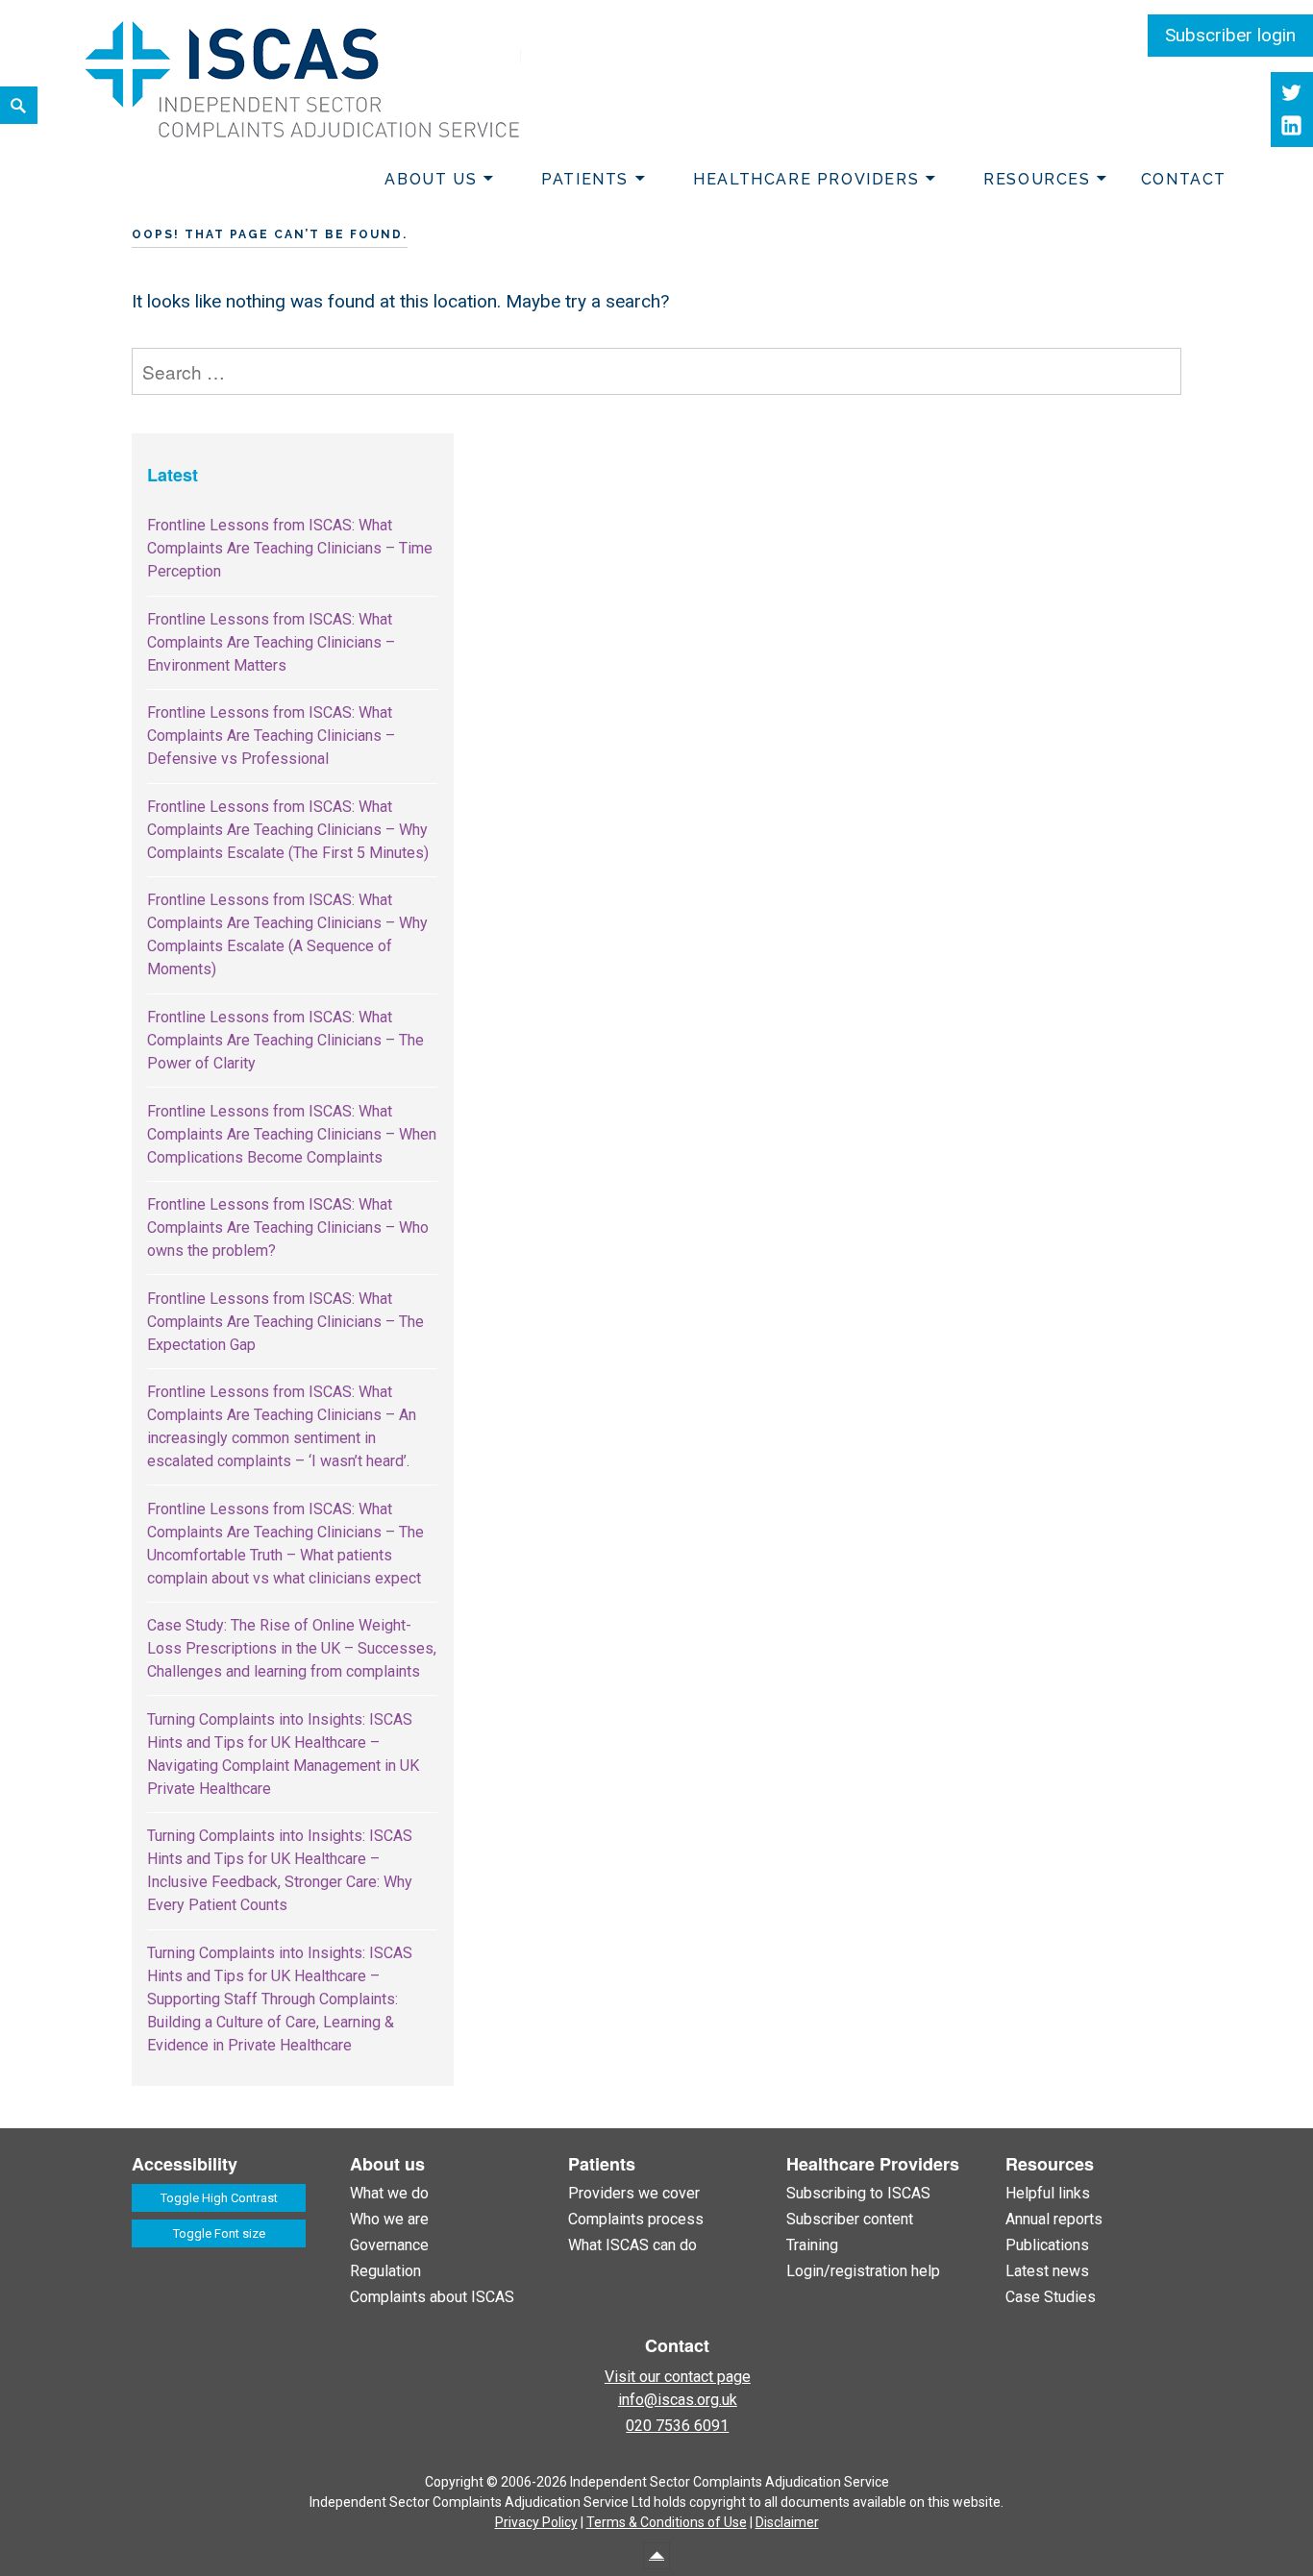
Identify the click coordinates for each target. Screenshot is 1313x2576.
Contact (1184, 179)
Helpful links (1048, 2193)
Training (812, 2245)
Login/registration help (863, 2271)
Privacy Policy (536, 2522)
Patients (585, 179)
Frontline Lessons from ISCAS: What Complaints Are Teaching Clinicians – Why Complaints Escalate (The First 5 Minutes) (288, 830)
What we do (389, 2193)
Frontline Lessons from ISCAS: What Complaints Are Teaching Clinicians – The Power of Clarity (285, 1040)
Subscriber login (1230, 35)
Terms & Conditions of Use (667, 2522)
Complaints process (636, 2219)
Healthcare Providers (806, 179)
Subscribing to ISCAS (858, 2193)
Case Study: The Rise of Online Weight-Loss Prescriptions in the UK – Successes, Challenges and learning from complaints (292, 1648)
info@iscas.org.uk (678, 2400)
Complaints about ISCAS (432, 2297)
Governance (389, 2245)
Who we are (389, 2219)
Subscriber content (850, 2219)
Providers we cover (634, 2193)
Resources (1037, 179)
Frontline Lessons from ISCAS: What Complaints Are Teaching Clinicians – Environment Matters (271, 642)
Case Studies (1051, 2297)
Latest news (1047, 2271)
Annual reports (1054, 2219)
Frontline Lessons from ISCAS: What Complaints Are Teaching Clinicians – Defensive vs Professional (271, 736)
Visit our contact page (678, 2377)
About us (431, 179)
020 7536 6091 (677, 2426)
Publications (1047, 2245)
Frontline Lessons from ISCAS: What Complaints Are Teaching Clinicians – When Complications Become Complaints (292, 1134)
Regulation (385, 2271)
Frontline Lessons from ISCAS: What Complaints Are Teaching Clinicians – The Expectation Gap (285, 1322)
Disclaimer (787, 2522)
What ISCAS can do (632, 2245)
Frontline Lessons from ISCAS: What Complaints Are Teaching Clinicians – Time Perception (290, 548)
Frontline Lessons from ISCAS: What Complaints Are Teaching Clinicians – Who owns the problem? (288, 1227)
